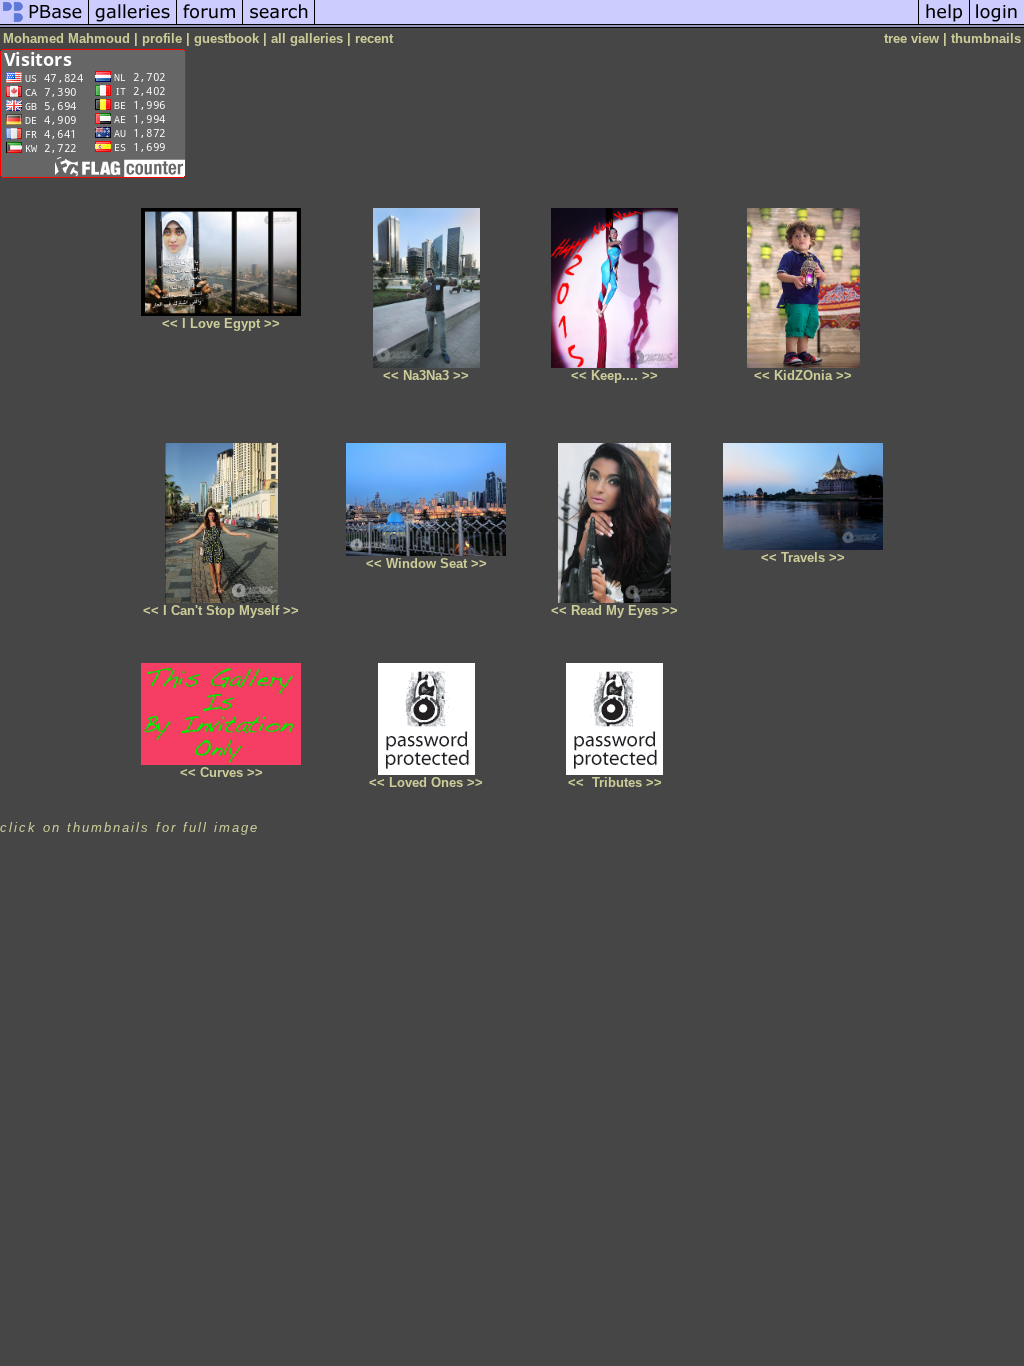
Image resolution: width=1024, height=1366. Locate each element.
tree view (911, 38)
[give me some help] (944, 23)
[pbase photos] (44, 23)
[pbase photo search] (279, 23)
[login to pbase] (997, 23)
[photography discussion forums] (210, 23)
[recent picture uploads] (133, 23)
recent (374, 38)
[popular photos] (616, 23)
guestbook (226, 38)
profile (162, 38)
